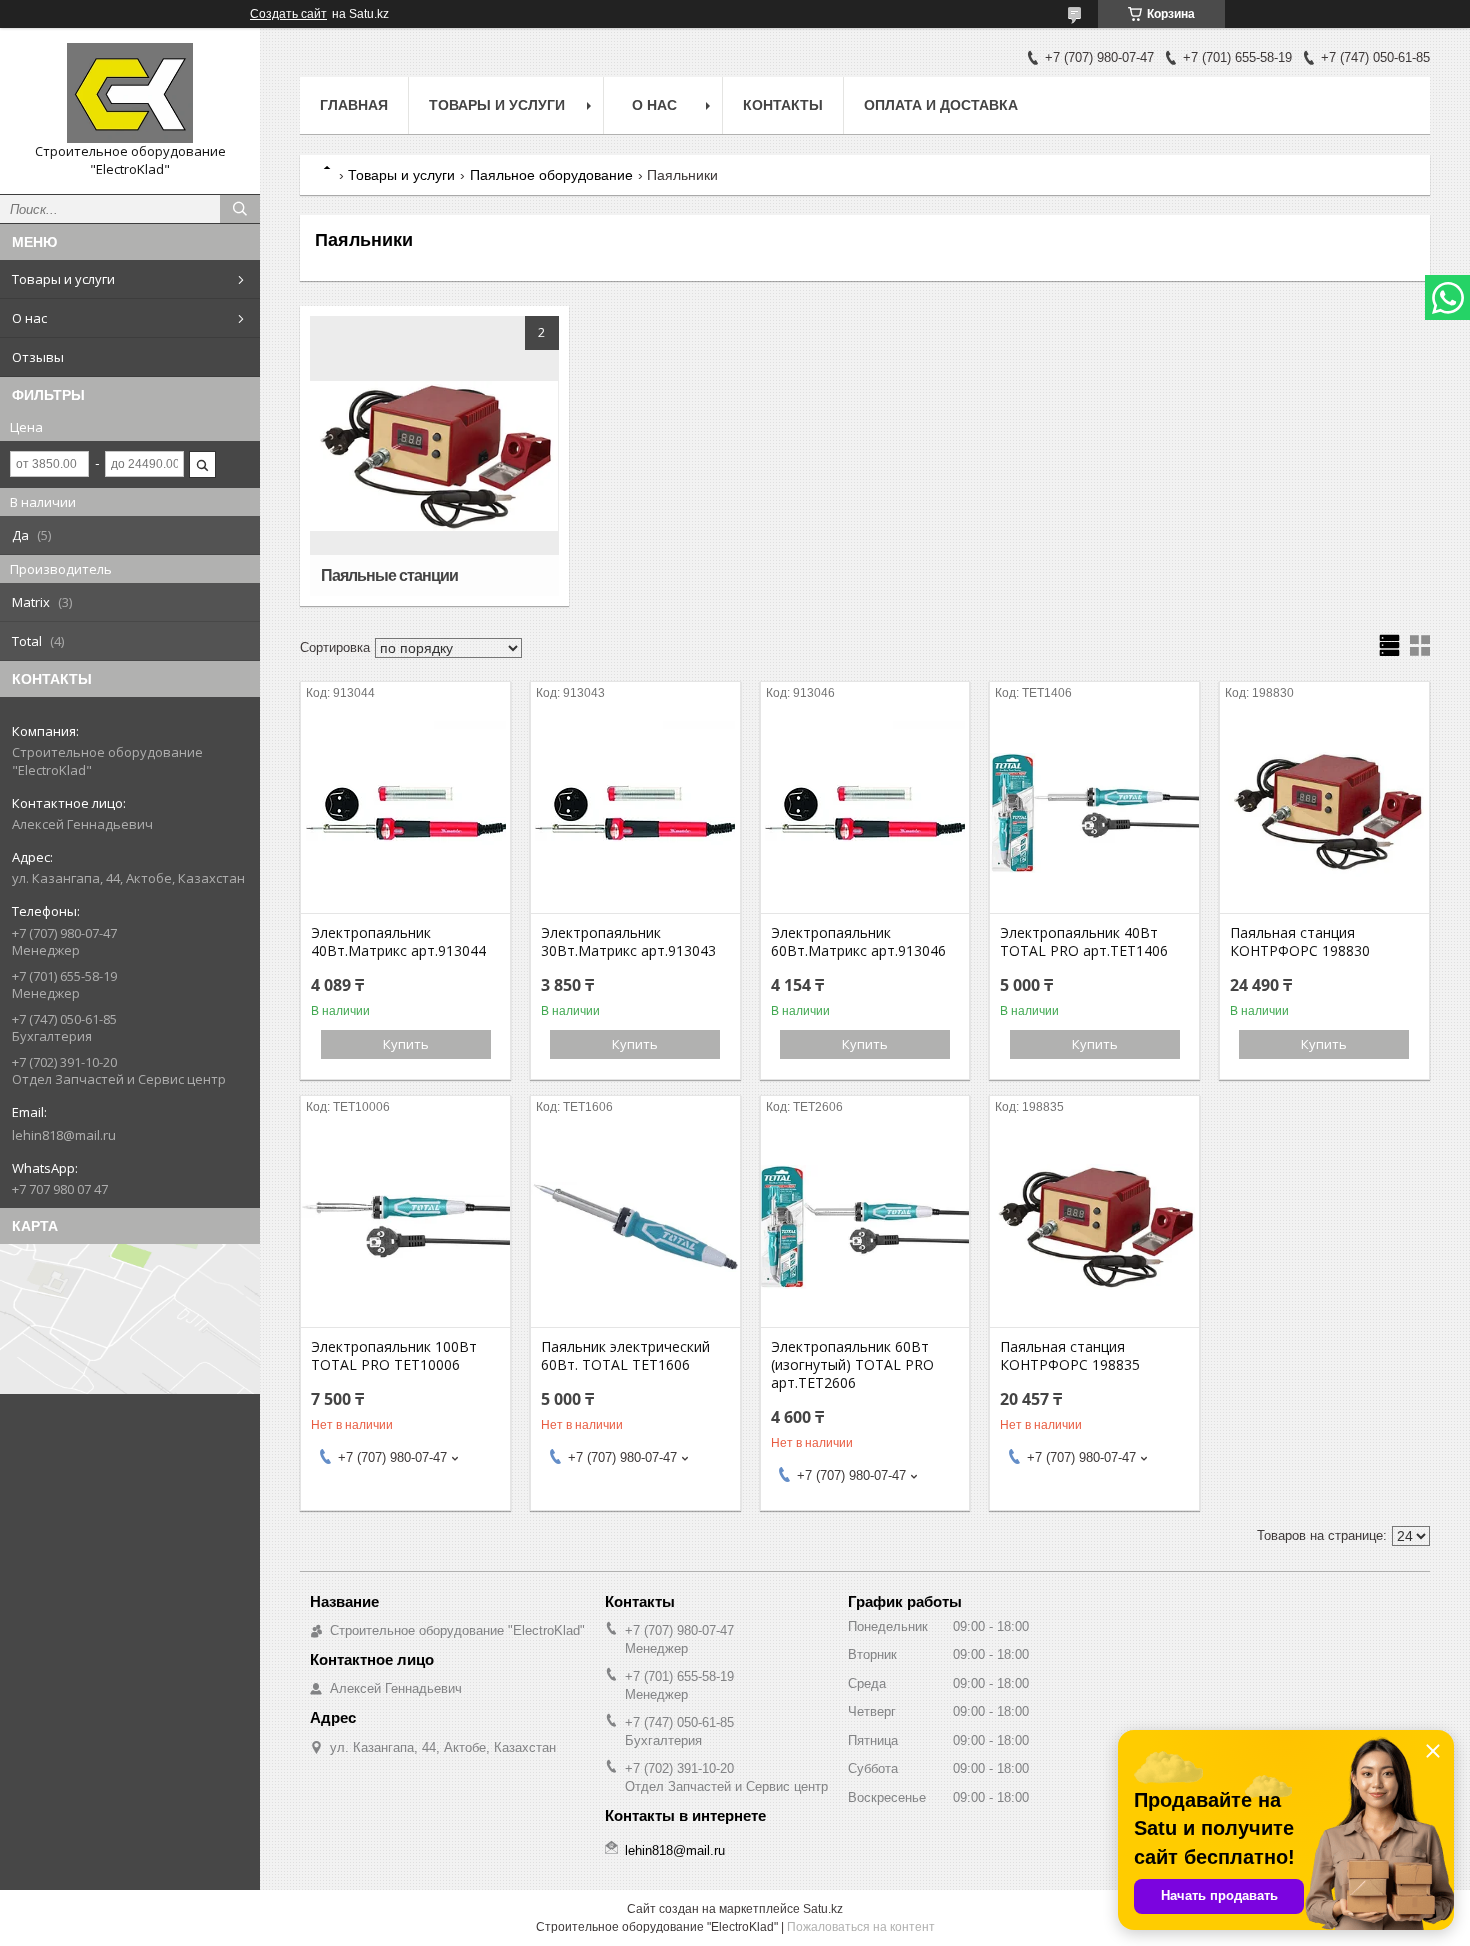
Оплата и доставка (941, 105)
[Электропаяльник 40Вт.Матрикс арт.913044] (405, 813)
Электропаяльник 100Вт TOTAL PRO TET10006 (394, 1356)
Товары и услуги (63, 279)
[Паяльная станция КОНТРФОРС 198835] (1094, 1227)
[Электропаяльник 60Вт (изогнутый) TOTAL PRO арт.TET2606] (865, 1227)
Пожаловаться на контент (861, 1927)
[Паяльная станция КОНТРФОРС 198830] (1324, 813)
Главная (354, 105)
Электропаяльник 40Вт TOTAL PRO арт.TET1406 (1084, 942)
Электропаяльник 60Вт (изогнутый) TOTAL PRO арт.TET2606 (852, 1365)
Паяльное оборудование (551, 175)
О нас (29, 318)
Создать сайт (288, 14)
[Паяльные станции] (434, 456)
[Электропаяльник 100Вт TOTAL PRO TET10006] (405, 1227)
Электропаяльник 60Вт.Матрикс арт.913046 (858, 942)
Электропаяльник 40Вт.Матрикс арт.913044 (398, 942)
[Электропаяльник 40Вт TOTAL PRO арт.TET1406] (1094, 813)
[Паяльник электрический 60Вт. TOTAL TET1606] (635, 1227)
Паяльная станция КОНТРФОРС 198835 (1070, 1356)
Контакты (783, 105)
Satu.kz (823, 1909)
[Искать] (240, 209)
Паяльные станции (389, 575)
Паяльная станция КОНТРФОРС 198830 (1300, 942)
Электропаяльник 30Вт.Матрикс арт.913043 (628, 942)
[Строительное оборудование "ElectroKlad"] (130, 93)
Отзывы (38, 357)
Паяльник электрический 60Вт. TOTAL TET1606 (625, 1356)
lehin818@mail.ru (64, 1135)
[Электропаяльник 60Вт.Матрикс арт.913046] (865, 813)
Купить (406, 1044)
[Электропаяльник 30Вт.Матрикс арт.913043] (635, 813)
